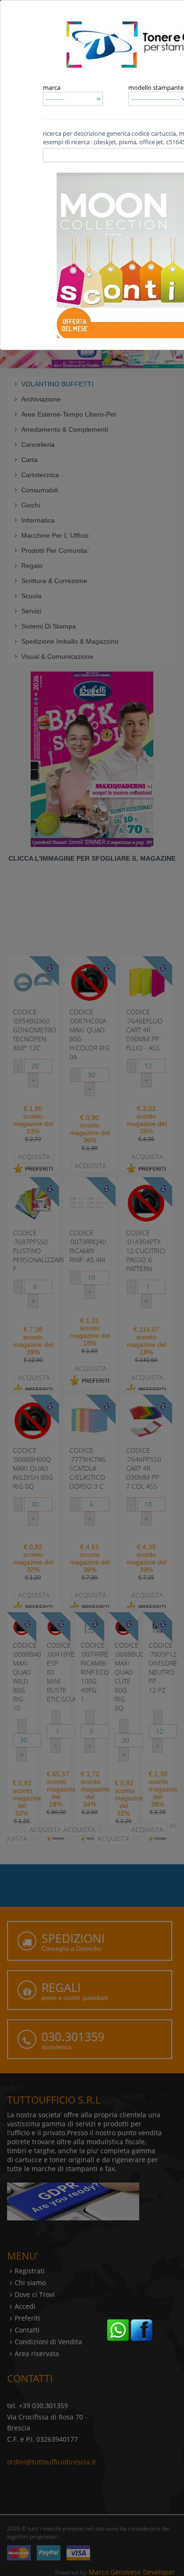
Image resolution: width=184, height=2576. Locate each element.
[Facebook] (142, 2329)
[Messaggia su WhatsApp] (118, 2329)
